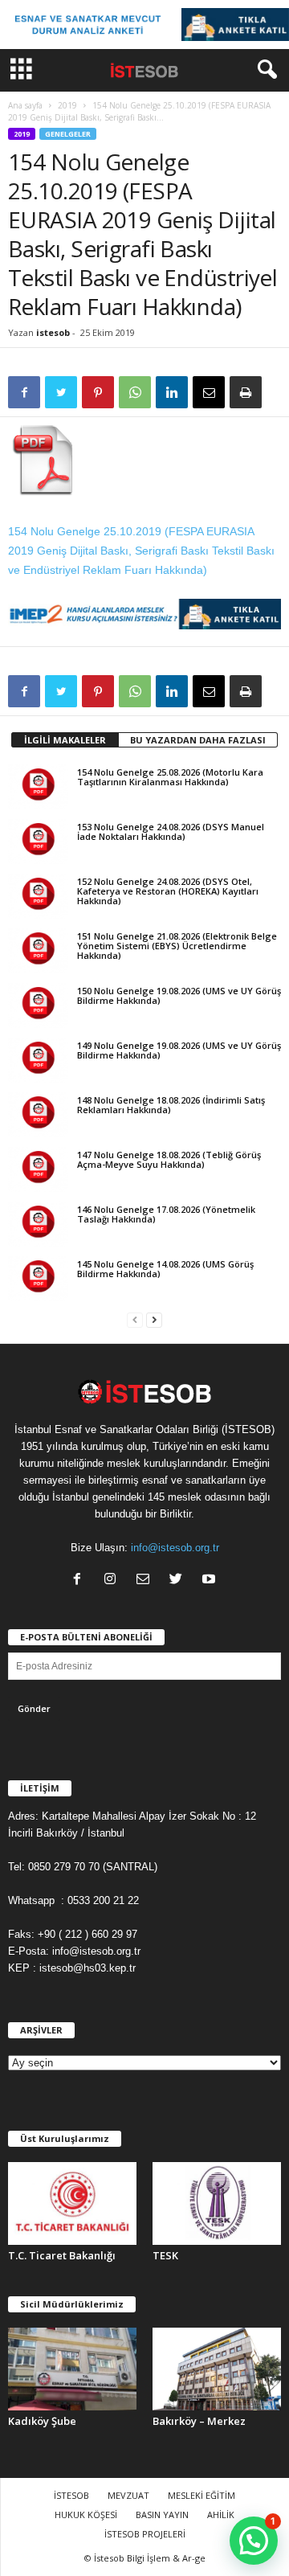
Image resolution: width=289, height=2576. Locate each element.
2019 (67, 105)
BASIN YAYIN (162, 2515)
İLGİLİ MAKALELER (65, 740)
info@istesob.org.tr (175, 1548)
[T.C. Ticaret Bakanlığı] (72, 2203)
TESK (165, 2255)
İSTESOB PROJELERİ (145, 2534)
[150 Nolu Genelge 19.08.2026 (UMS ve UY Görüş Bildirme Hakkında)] (38, 1005)
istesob (53, 332)
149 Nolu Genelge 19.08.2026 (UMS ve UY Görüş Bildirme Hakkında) (179, 1050)
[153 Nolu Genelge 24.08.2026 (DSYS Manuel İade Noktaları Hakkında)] (38, 842)
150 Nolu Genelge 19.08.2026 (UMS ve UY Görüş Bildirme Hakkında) (179, 995)
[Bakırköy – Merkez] (217, 2369)
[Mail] (147, 1581)
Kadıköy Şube (42, 2421)
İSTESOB (71, 2495)
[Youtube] (211, 1581)
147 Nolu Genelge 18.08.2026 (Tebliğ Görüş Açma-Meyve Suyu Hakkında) (169, 1159)
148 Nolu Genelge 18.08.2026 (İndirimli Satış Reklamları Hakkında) (171, 1105)
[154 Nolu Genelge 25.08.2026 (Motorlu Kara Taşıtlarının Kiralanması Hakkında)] (38, 787)
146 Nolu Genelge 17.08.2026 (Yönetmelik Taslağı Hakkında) (166, 1214)
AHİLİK (221, 2515)
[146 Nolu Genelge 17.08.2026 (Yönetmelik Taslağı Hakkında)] (38, 1224)
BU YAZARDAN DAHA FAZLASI (198, 740)
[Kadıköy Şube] (72, 2369)
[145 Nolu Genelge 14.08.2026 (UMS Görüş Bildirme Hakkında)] (38, 1279)
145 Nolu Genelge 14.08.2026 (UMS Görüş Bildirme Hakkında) (165, 1269)
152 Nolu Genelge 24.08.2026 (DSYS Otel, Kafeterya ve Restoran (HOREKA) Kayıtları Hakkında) (168, 891)
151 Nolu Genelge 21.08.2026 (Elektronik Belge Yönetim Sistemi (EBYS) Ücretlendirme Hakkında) (177, 946)
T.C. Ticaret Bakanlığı (62, 2255)
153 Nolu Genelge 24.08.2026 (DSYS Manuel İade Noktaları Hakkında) (171, 831)
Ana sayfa (25, 105)
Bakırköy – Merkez (199, 2421)
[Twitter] (179, 1581)
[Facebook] (81, 1581)
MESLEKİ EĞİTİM (201, 2495)
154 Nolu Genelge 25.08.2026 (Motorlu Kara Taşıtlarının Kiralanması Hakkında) (170, 777)
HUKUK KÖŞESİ (86, 2515)
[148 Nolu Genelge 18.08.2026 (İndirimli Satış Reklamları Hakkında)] (38, 1115)
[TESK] (217, 2203)
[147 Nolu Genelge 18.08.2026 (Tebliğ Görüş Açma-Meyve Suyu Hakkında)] (38, 1169)
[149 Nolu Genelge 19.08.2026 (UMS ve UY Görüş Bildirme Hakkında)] (38, 1060)
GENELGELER (68, 134)
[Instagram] (114, 1581)
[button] (264, 70)
